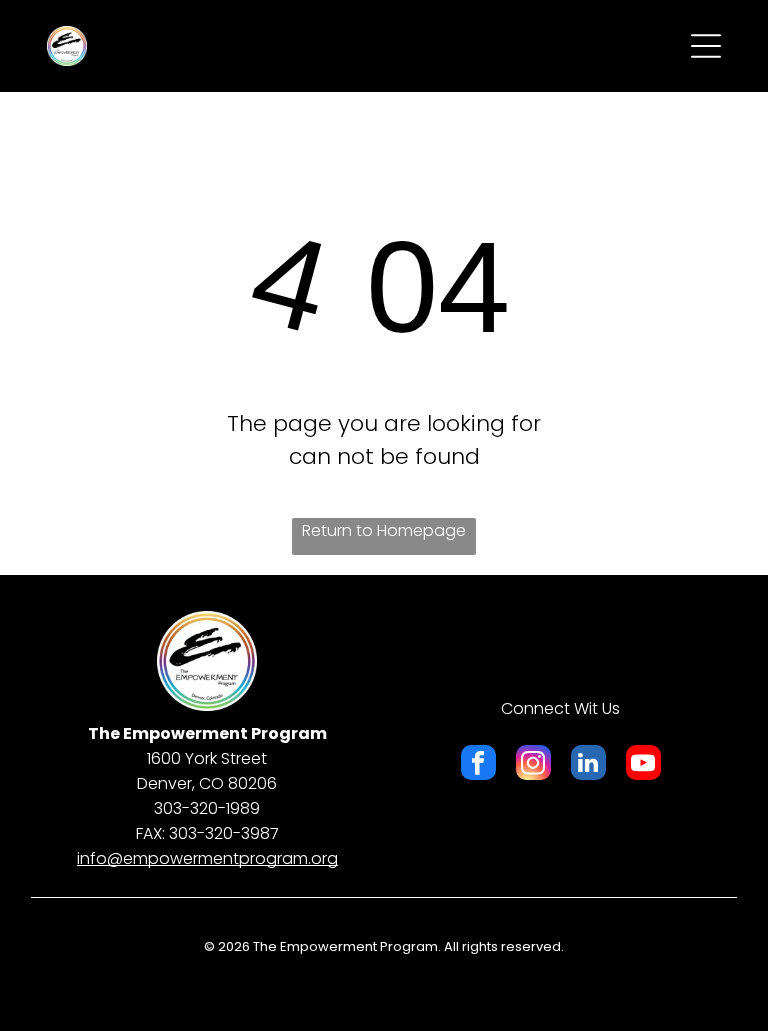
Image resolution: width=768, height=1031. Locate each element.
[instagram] (533, 765)
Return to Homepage (384, 530)
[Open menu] (706, 46)
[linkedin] (588, 765)
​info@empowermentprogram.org (207, 858)
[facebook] (478, 765)
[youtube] (643, 765)
